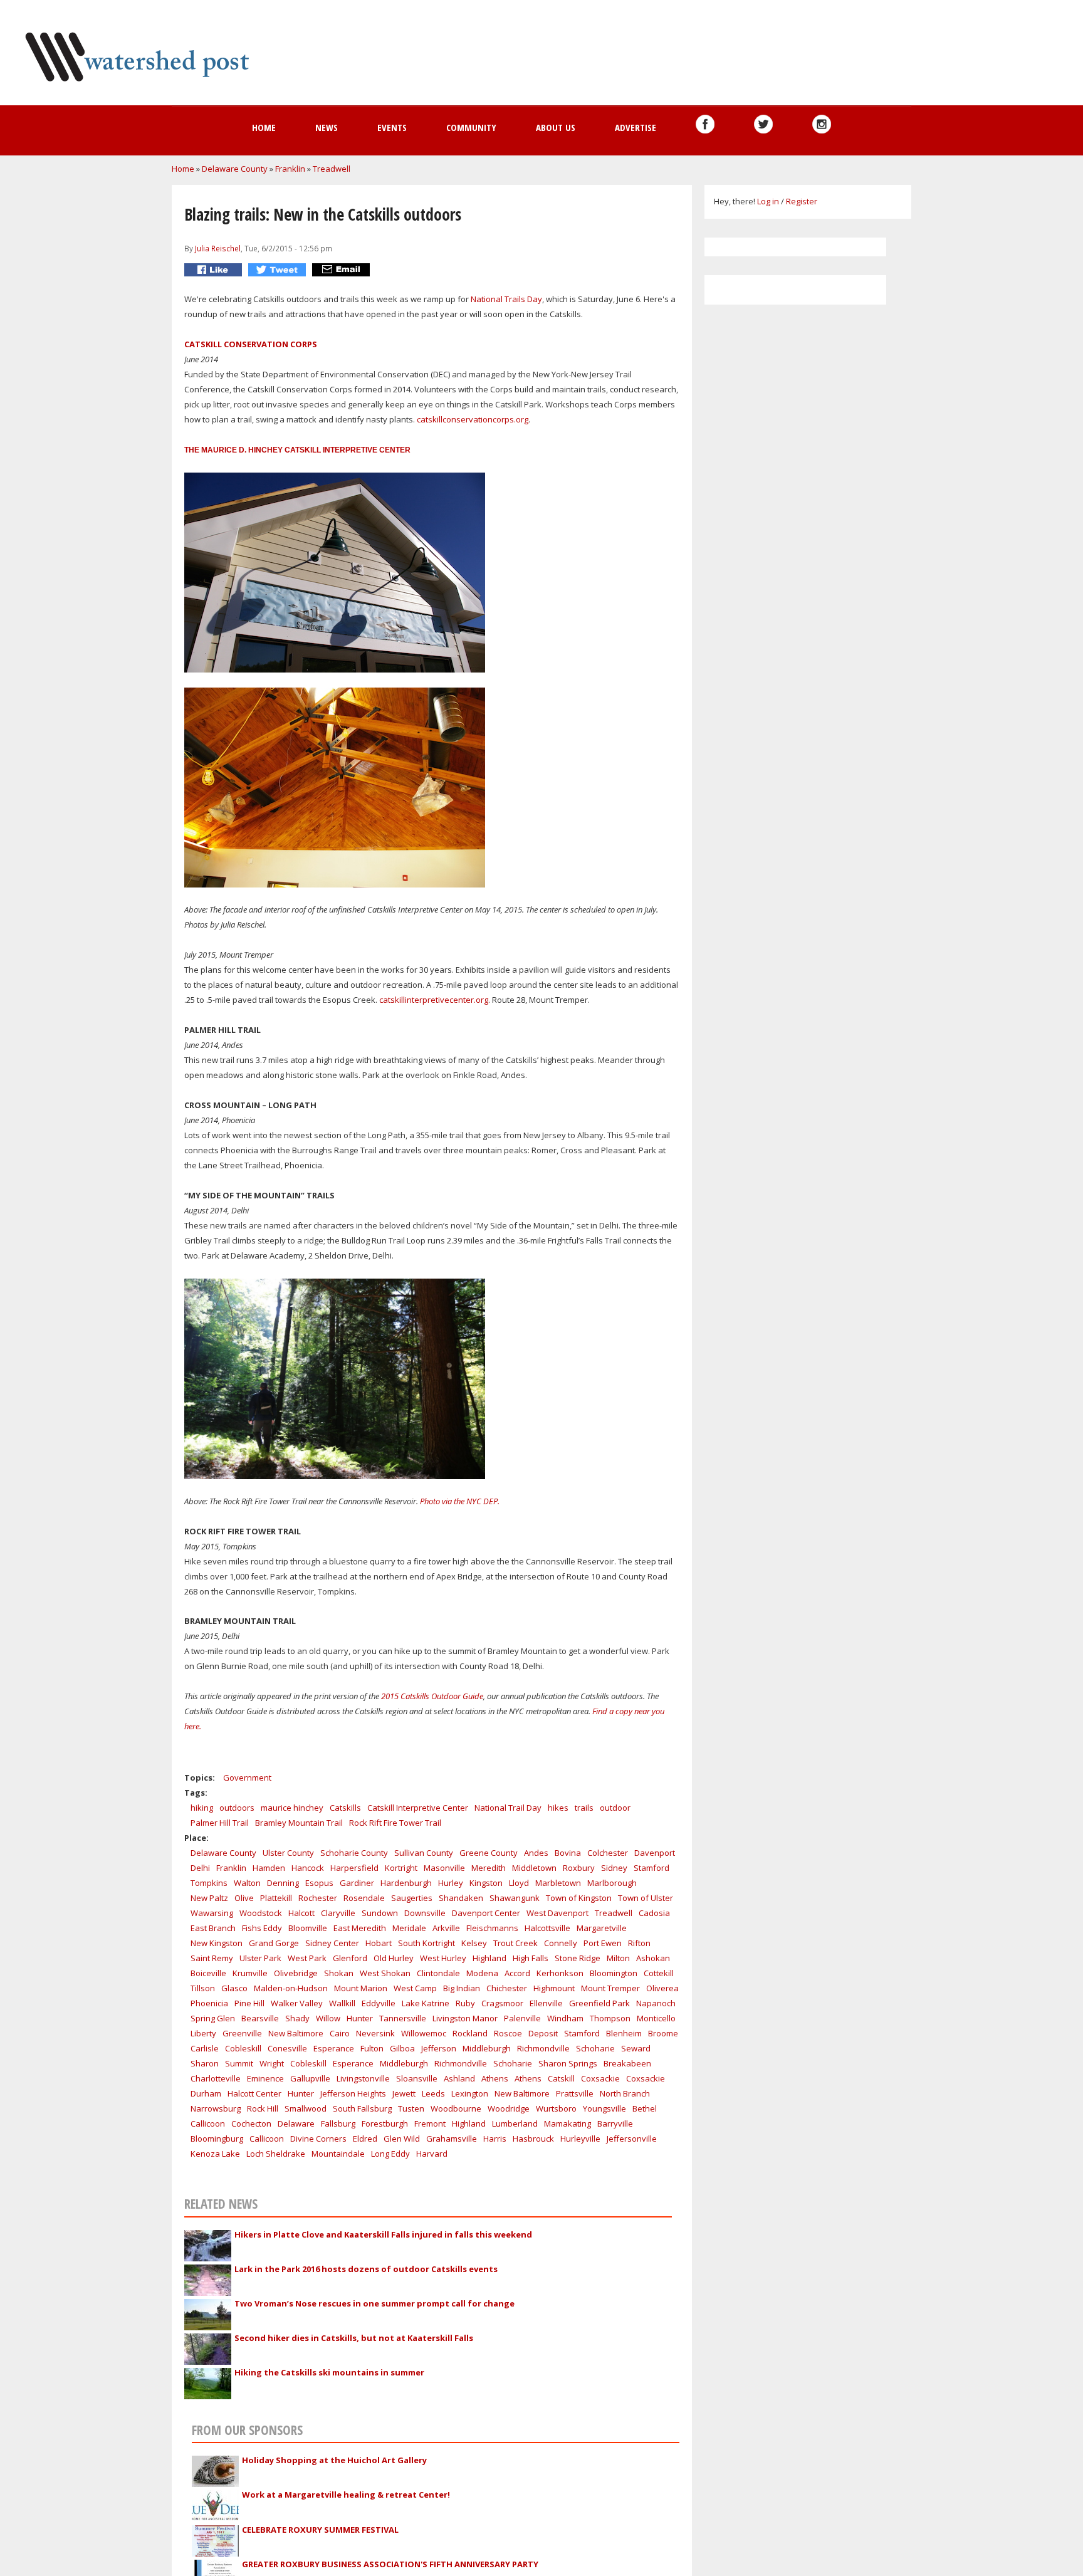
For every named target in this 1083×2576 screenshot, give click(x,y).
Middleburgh (487, 2048)
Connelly (561, 1943)
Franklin (290, 169)
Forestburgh (385, 2123)
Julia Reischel (218, 248)
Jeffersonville (632, 2139)
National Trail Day (508, 1808)
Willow (328, 2018)
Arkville (446, 1928)
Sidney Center (332, 1943)
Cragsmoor (502, 2003)
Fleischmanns (492, 1928)
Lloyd (519, 1883)
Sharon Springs (568, 2063)
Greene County (489, 1853)
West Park (307, 1958)
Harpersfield (354, 1868)
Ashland (459, 2078)
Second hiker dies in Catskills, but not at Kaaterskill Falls (354, 2338)
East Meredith (360, 1928)
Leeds (433, 2093)
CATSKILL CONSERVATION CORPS (251, 344)
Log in (768, 201)
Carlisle (205, 2048)
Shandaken (461, 1898)
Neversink (375, 2033)
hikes (558, 1808)
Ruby (465, 2003)
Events (392, 127)
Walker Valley (297, 2003)
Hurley (451, 1883)
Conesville (287, 2048)
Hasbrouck (533, 2139)
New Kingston (217, 1943)
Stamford (651, 1868)
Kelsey (474, 1943)
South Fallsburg (362, 2108)
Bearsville (260, 2018)
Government (247, 1778)
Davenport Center (486, 1913)
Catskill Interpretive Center (418, 1808)
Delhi (200, 1868)
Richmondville (543, 2048)
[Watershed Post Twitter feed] (763, 124)
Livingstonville (363, 2078)
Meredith (489, 1868)
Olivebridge (296, 1973)
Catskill (561, 2078)
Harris (495, 2139)
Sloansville (417, 2078)
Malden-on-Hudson (291, 1988)
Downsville (425, 1913)
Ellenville (546, 2003)
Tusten (411, 2108)
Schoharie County (354, 1853)
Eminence (265, 2078)
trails (584, 1808)
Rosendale (364, 1898)
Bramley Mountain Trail (299, 1823)
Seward (636, 2048)
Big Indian (462, 1988)
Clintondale (438, 1973)
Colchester (608, 1853)
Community (471, 127)
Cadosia (654, 1913)
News (327, 127)
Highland (489, 1958)
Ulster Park (260, 1958)
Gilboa (402, 2048)
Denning (283, 1883)
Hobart (379, 1943)
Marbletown (558, 1883)
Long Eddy (390, 2154)
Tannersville (403, 2018)
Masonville (444, 1868)
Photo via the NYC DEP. (461, 1501)
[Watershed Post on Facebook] (705, 124)
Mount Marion (361, 1988)
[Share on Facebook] (215, 270)
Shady (297, 2018)
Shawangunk (515, 1898)
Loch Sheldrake (276, 2154)
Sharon (205, 2063)
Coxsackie (600, 2078)
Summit (239, 2063)
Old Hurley (394, 1958)
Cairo (340, 2033)
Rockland (470, 2033)
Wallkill (342, 2003)
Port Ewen (603, 1943)
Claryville (338, 1913)
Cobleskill (243, 2048)
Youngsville (604, 2108)
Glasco (234, 1988)
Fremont (430, 2123)
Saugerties (412, 1898)
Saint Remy (212, 1958)
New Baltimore (296, 2033)
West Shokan (385, 1973)
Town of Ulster (646, 1898)
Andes (536, 1853)
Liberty (203, 2033)
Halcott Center (254, 2093)
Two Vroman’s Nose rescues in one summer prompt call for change (374, 2303)
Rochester (318, 1898)
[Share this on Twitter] (279, 270)
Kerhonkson (560, 1973)
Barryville (615, 2123)
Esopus (319, 1883)
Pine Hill (249, 2003)
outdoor (615, 1808)
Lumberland (515, 2123)
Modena (482, 1973)
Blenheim (624, 2033)
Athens (495, 2078)
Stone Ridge (578, 1958)
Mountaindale (338, 2154)
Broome (663, 2033)
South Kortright (426, 1943)
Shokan (339, 1973)
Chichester (507, 1988)
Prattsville (575, 2093)
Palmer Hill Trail (220, 1823)
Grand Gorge (274, 1943)
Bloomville (308, 1928)
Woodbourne (456, 2108)
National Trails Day (505, 299)
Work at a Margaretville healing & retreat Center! (346, 2495)
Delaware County (235, 169)
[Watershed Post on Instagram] (822, 124)
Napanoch (656, 2003)
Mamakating (568, 2123)
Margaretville (602, 1928)
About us (556, 127)
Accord (517, 1973)
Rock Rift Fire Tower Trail (395, 1823)
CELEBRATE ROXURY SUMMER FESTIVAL (320, 2530)
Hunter (360, 2018)
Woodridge (509, 2108)
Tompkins (209, 1883)
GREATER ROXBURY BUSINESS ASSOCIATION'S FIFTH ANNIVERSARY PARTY (390, 2564)
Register (802, 201)
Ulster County (288, 1853)
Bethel (645, 2108)
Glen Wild (402, 2139)
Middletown (534, 1868)
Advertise (636, 127)
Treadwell (332, 169)
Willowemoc (424, 2033)
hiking (202, 1808)
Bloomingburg (217, 2139)
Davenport (655, 1853)
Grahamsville (452, 2139)
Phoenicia (209, 2003)
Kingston (486, 1883)
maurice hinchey (292, 1808)
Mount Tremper (610, 1988)
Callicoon (208, 2123)
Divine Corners (318, 2139)
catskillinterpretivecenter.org (434, 1000)
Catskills (345, 1808)
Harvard (432, 2154)
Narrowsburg (216, 2108)
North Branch (625, 2093)
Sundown (380, 1913)
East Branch (213, 1928)
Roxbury (579, 1868)
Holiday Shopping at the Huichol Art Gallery (334, 2460)
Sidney (614, 1868)
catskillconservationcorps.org (472, 419)
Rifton (639, 1943)
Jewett (404, 2093)
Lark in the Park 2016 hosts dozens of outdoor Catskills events (366, 2269)
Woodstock (261, 1913)
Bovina (568, 1853)
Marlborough (612, 1883)
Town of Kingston (579, 1898)
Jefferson (439, 2048)
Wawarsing (212, 1913)
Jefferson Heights (353, 2093)
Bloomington (614, 1973)
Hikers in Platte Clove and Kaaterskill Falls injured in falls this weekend (383, 2234)
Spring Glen (213, 2018)
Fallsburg (338, 2123)
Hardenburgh (406, 1883)
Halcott (301, 1913)
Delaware (296, 2123)
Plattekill (276, 1898)
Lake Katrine (426, 2003)
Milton (618, 1958)
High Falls (531, 1958)
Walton (247, 1883)
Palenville (522, 2018)
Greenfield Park (599, 2003)
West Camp (415, 1988)
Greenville (242, 2033)
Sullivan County (424, 1853)
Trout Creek (515, 1943)
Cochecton (251, 2123)
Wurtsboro (556, 2108)
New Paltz (209, 1898)
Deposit (543, 2033)
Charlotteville (216, 2078)
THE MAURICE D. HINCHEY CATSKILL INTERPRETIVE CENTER (297, 450)
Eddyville (379, 2003)
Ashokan (653, 1958)
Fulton (372, 2048)
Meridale (409, 1928)
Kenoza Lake (215, 2154)
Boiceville (208, 1973)
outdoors (237, 1808)
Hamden (269, 1868)
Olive (244, 1898)
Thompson (610, 2018)
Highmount (554, 1988)
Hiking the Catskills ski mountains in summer (329, 2372)
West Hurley (443, 1958)
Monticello (656, 2018)
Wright (272, 2063)
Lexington (470, 2093)
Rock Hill (263, 2108)
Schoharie (595, 2048)
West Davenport (557, 1913)
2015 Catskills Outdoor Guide (432, 1696)
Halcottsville (547, 1928)
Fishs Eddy (262, 1928)
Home (264, 127)
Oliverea (662, 1988)
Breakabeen (627, 2063)
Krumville (250, 1973)
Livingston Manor (465, 2018)
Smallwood (306, 2108)
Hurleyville (580, 2139)
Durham (206, 2093)
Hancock (308, 1868)
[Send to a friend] (343, 270)
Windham (565, 2018)
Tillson (203, 1988)
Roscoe (508, 2033)
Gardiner (357, 1883)
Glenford (350, 1958)
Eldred (365, 2139)
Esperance (334, 2048)
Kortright (401, 1868)
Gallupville (310, 2078)
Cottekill (659, 1973)
